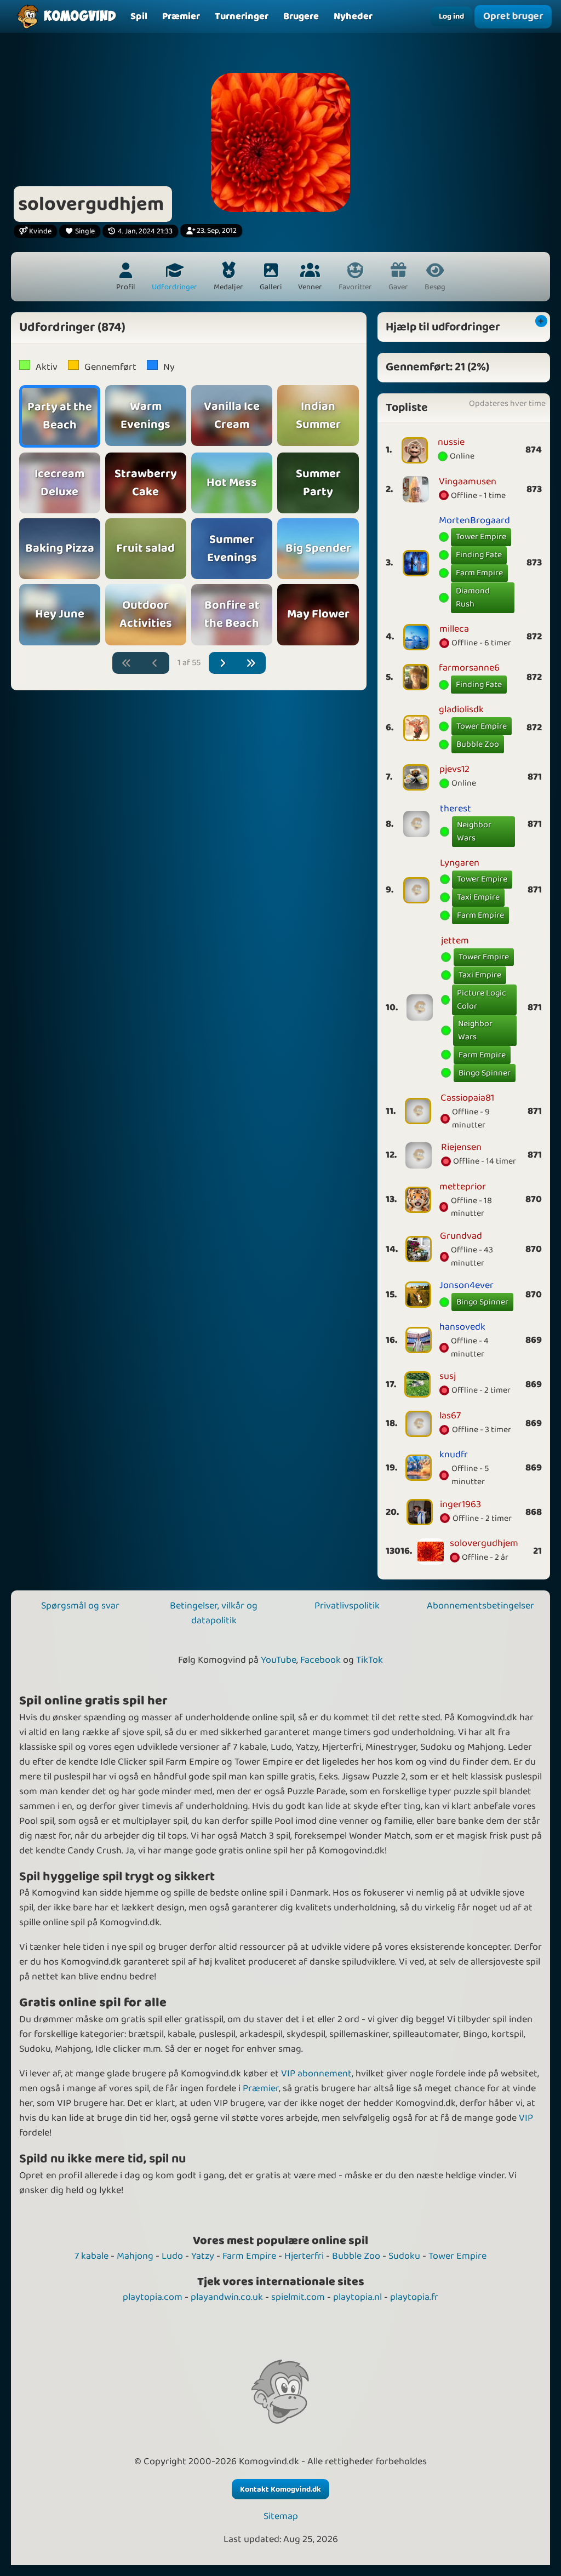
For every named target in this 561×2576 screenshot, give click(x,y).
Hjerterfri (304, 2256)
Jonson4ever (466, 1285)
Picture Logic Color (482, 1000)
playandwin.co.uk (227, 2297)
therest (456, 809)
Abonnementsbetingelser (480, 1606)
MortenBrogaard (474, 520)
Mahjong (135, 2256)
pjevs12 (454, 769)
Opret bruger (513, 16)
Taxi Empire (478, 897)
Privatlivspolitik (347, 1606)
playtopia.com (153, 2297)
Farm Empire (479, 573)
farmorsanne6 (469, 668)
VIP (526, 2118)
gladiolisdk (461, 709)
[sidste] (251, 663)
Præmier (261, 2088)
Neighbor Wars (474, 831)
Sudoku (404, 2256)
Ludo (172, 2256)
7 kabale (91, 2256)
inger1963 (460, 1504)
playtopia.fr (414, 2297)
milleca (454, 629)
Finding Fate (479, 555)
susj (448, 1376)
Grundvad (461, 1236)
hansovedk (462, 1327)
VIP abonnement (316, 2074)
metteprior (463, 1187)
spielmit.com (298, 2297)
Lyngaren (460, 863)
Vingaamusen (468, 482)
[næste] (223, 663)
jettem (455, 941)
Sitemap (281, 2517)
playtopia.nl (357, 2297)
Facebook (320, 1660)
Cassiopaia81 (467, 1098)
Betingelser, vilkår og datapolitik (214, 1613)
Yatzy (203, 2256)
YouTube (279, 1660)
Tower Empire (481, 537)
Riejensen (461, 1147)
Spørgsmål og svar (80, 1606)
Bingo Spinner (485, 1073)
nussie (451, 442)
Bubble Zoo (478, 744)
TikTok (370, 1660)
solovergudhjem (484, 1543)
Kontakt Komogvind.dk (280, 2489)
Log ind (451, 16)
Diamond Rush (473, 597)
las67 (450, 1416)
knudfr (454, 1455)
